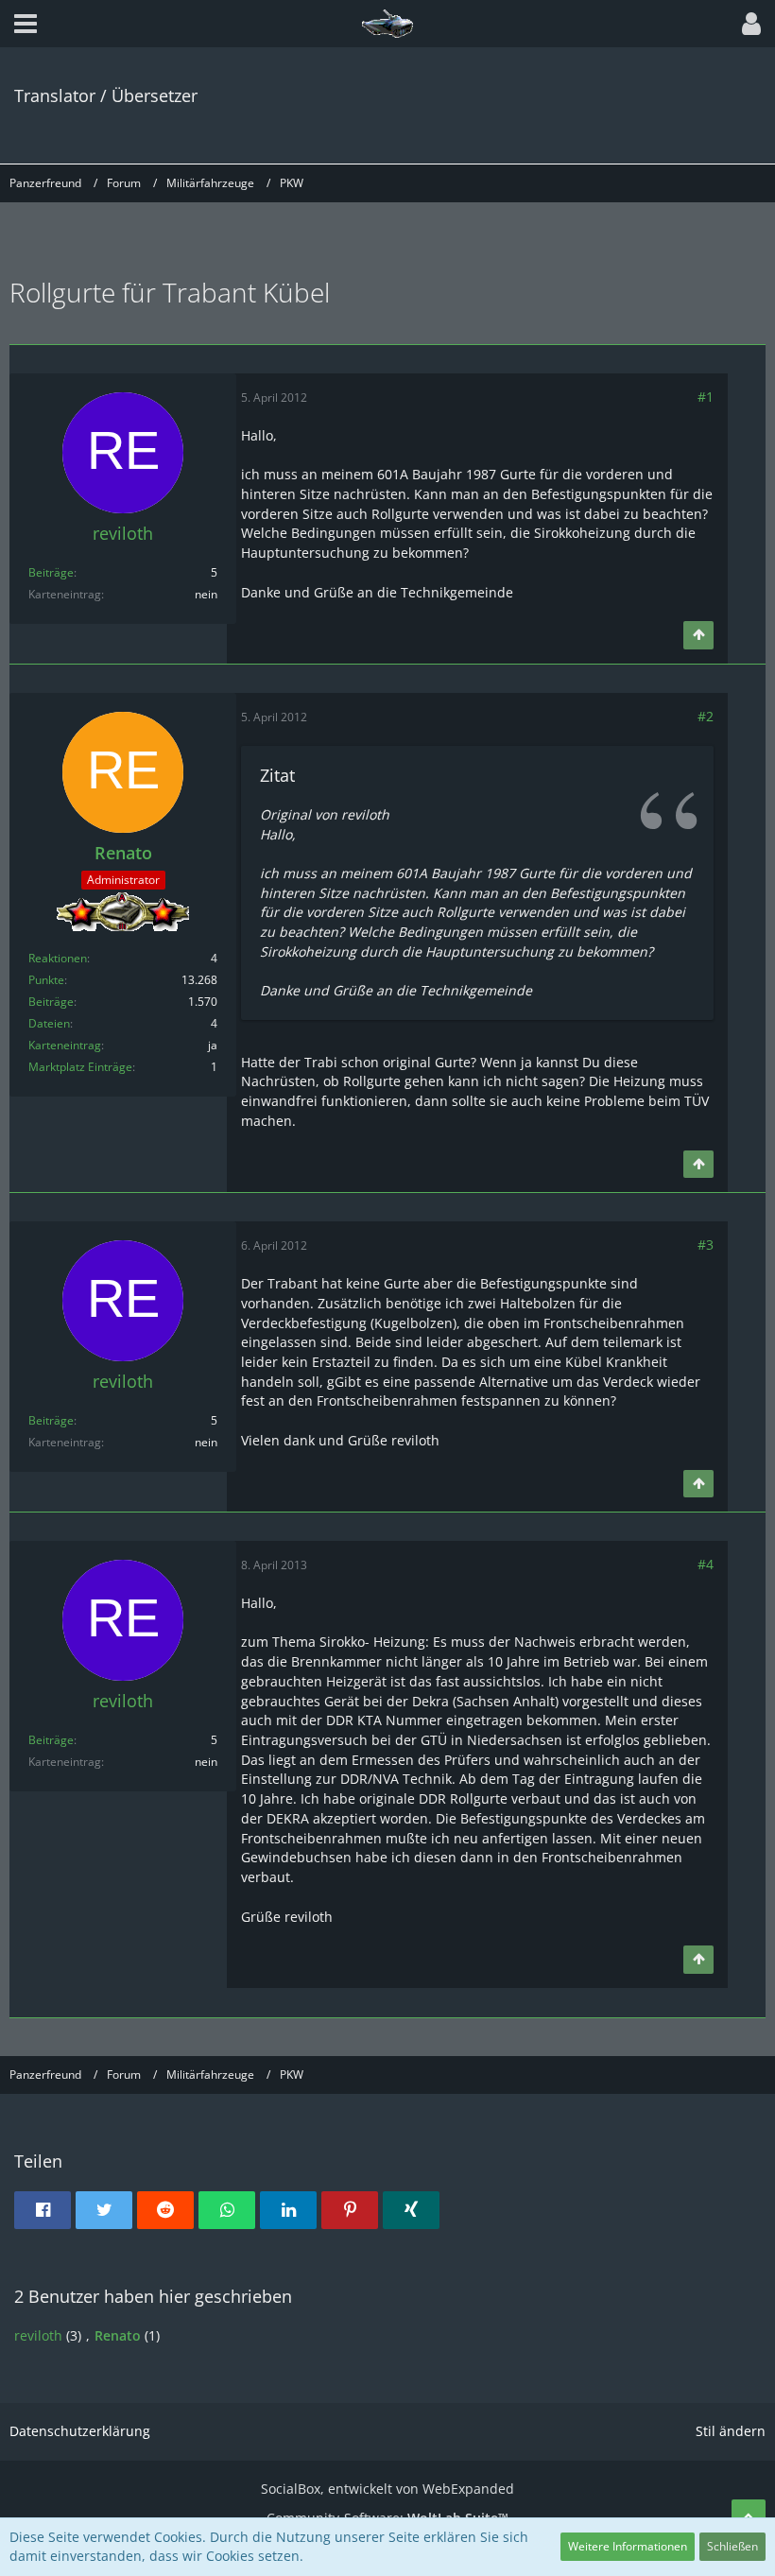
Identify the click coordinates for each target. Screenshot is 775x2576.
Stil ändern (731, 2431)
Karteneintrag (65, 1045)
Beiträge (51, 572)
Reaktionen (58, 958)
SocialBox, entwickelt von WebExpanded (387, 2489)
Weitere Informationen (628, 2546)
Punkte (46, 980)
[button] (26, 24)
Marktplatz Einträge (80, 1067)
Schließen (732, 2546)
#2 (706, 716)
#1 (706, 397)
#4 (706, 1564)
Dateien (49, 1023)
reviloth (38, 2335)
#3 (706, 1245)
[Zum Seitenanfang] (698, 635)
